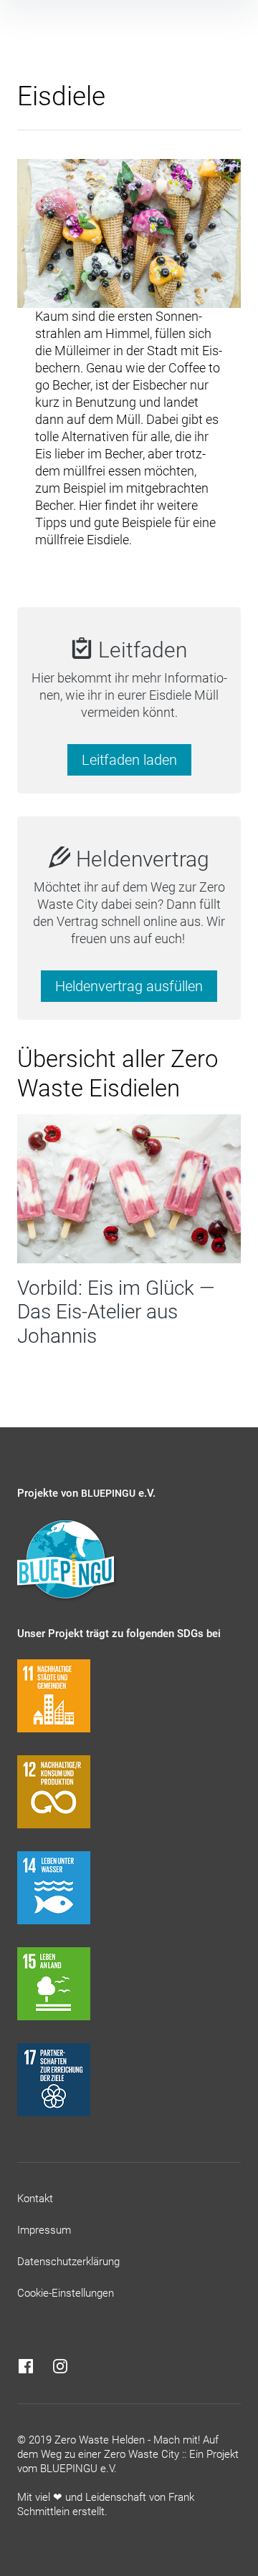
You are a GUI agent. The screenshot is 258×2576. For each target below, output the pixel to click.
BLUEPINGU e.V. (78, 2469)
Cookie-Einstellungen (66, 2293)
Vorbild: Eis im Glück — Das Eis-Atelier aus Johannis (116, 1312)
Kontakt (35, 2199)
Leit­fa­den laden (129, 760)
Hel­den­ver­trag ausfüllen (129, 986)
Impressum (44, 2230)
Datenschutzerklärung (68, 2262)
